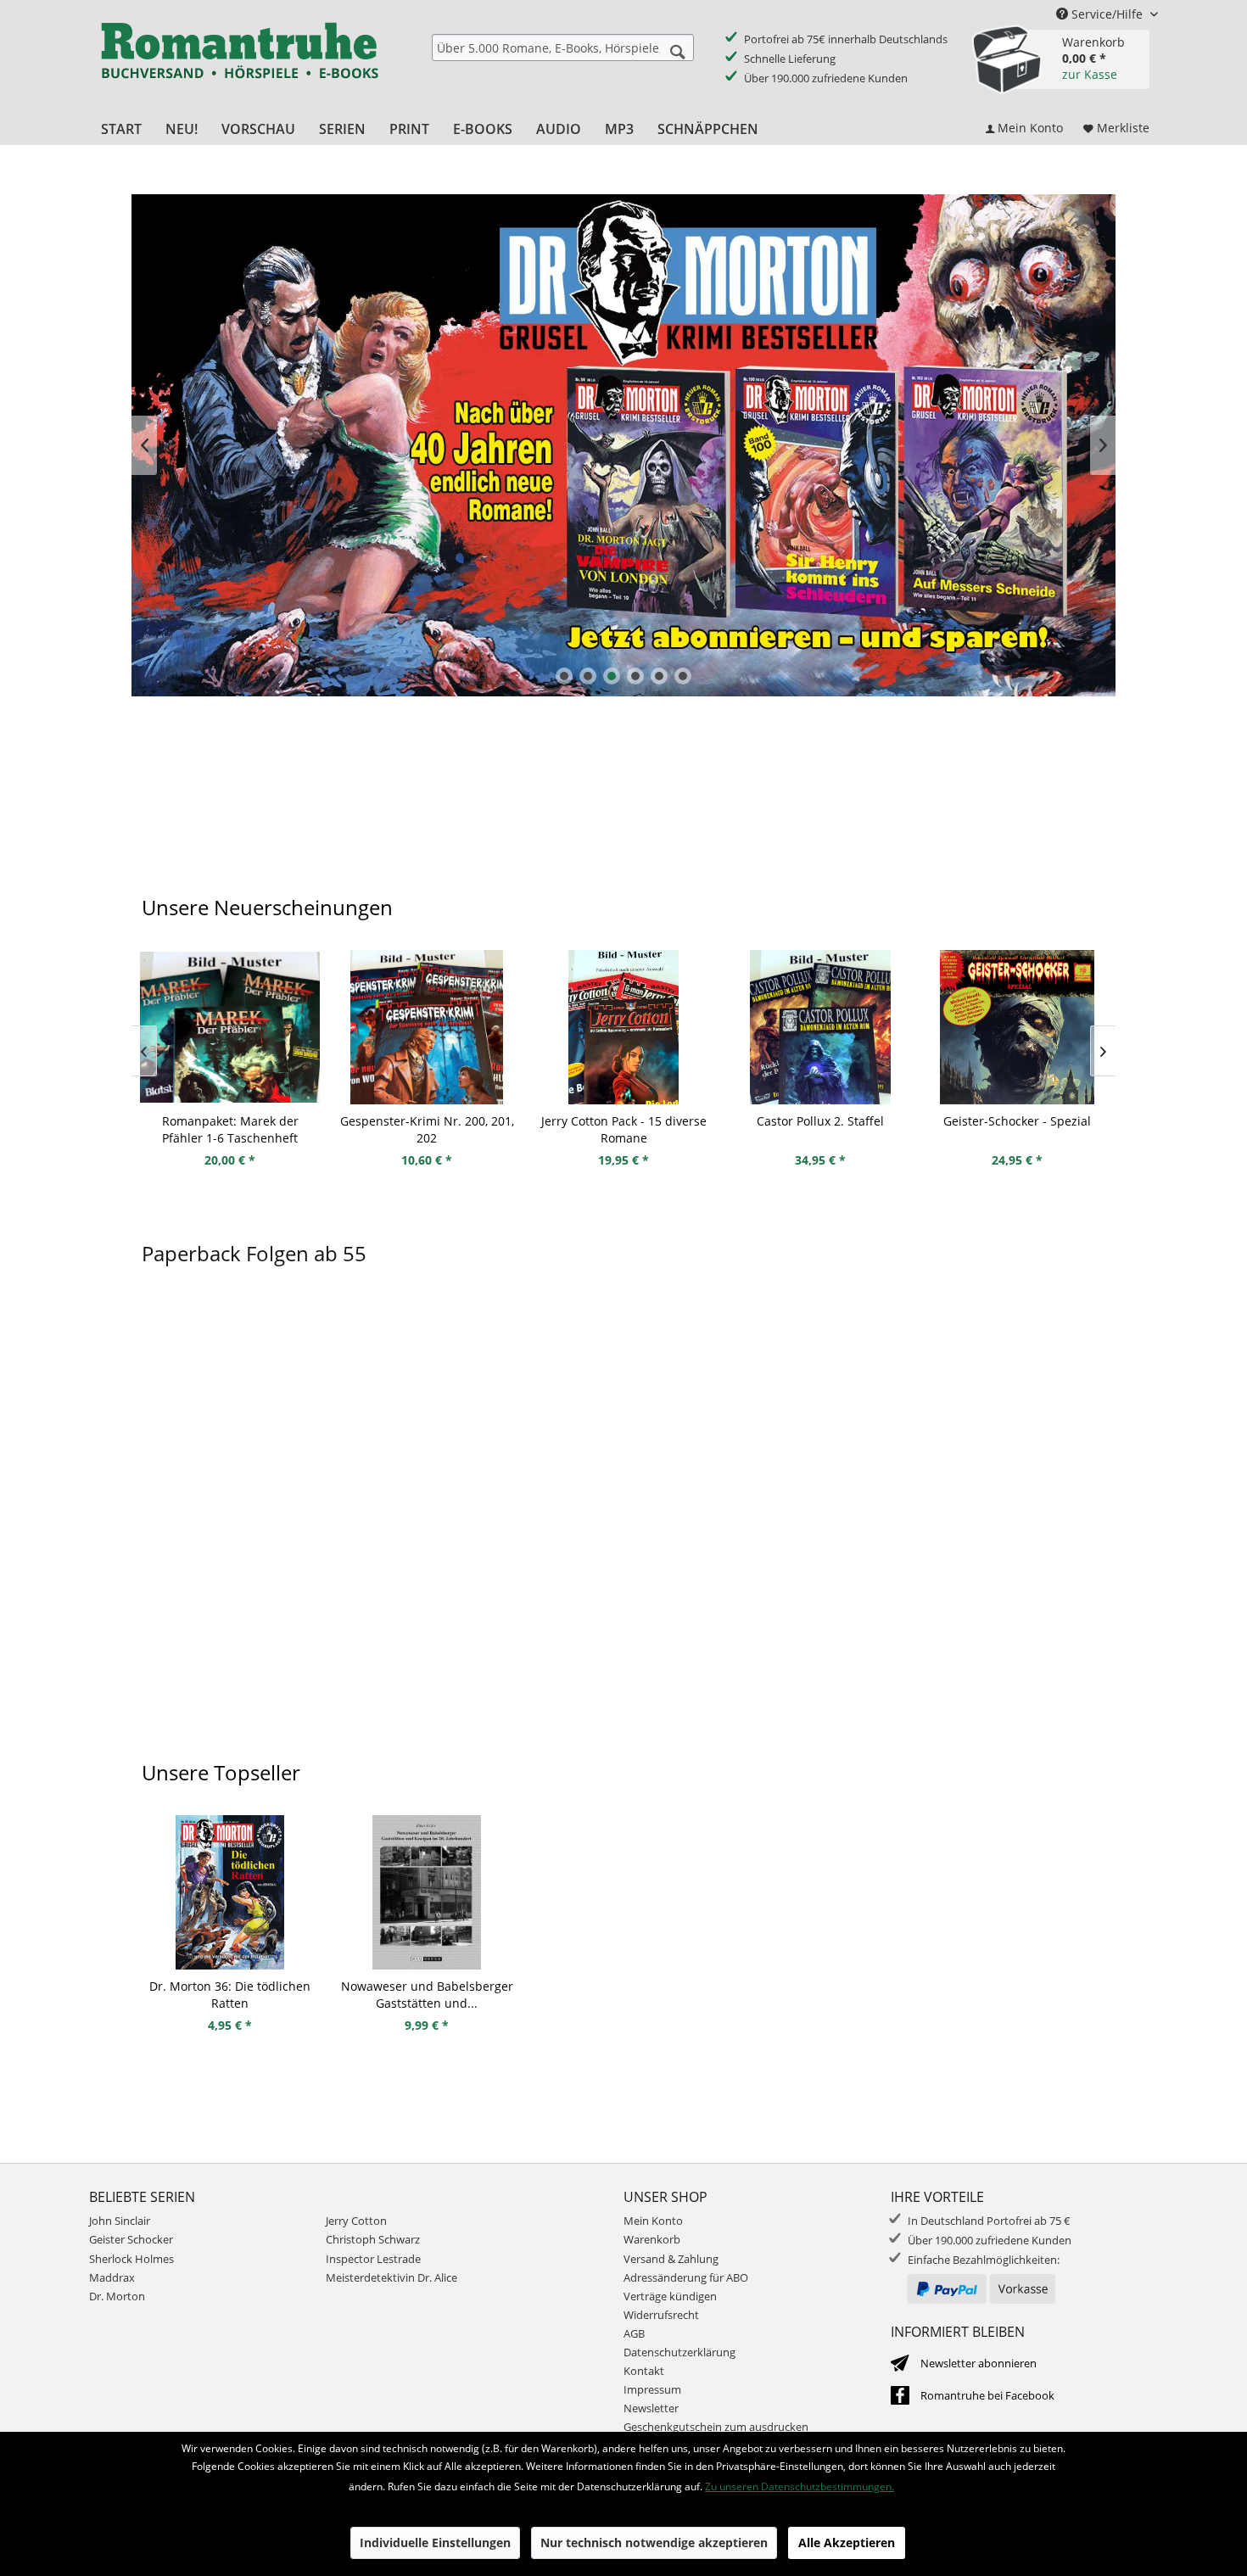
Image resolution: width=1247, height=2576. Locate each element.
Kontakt (644, 2371)
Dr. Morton (117, 2296)
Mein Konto (653, 2221)
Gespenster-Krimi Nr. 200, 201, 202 (427, 1129)
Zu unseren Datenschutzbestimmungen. (800, 2487)
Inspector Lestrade (373, 2259)
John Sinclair (120, 2221)
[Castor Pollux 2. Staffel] (820, 1027)
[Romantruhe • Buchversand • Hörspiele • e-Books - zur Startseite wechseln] (239, 62)
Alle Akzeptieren (847, 2542)
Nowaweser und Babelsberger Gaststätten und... (427, 1995)
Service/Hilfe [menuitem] (1107, 14)
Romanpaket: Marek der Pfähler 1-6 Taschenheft (230, 1129)
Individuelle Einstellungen (435, 2542)
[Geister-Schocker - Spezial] (1017, 1027)
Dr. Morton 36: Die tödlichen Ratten (230, 1995)
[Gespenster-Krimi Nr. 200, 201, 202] (427, 1027)
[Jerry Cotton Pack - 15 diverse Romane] (623, 1027)
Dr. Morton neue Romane (623, 445)
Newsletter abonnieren (979, 2363)
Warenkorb (652, 2239)
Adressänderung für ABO (686, 2277)
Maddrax (112, 2277)
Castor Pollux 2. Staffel (820, 1121)
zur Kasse (1090, 74)
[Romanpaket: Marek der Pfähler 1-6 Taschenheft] (230, 1027)
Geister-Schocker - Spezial (1017, 1121)
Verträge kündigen (670, 2296)
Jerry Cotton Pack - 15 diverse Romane (624, 1129)
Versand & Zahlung (671, 2259)
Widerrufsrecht (661, 2315)
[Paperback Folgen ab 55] (623, 1524)
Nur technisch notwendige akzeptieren (654, 2542)
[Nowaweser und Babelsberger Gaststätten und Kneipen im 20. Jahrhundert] (427, 1892)
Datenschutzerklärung (679, 2352)
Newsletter (651, 2408)
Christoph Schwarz (373, 2239)
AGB (634, 2333)
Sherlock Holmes (131, 2259)
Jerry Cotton (356, 2221)
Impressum (652, 2389)
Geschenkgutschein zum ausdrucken (716, 2427)
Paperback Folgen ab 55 (254, 1253)
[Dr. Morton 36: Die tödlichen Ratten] (230, 1892)
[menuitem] (563, 47)
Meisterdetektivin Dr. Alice (391, 2277)
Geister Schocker (131, 2239)
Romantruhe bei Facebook (987, 2395)
